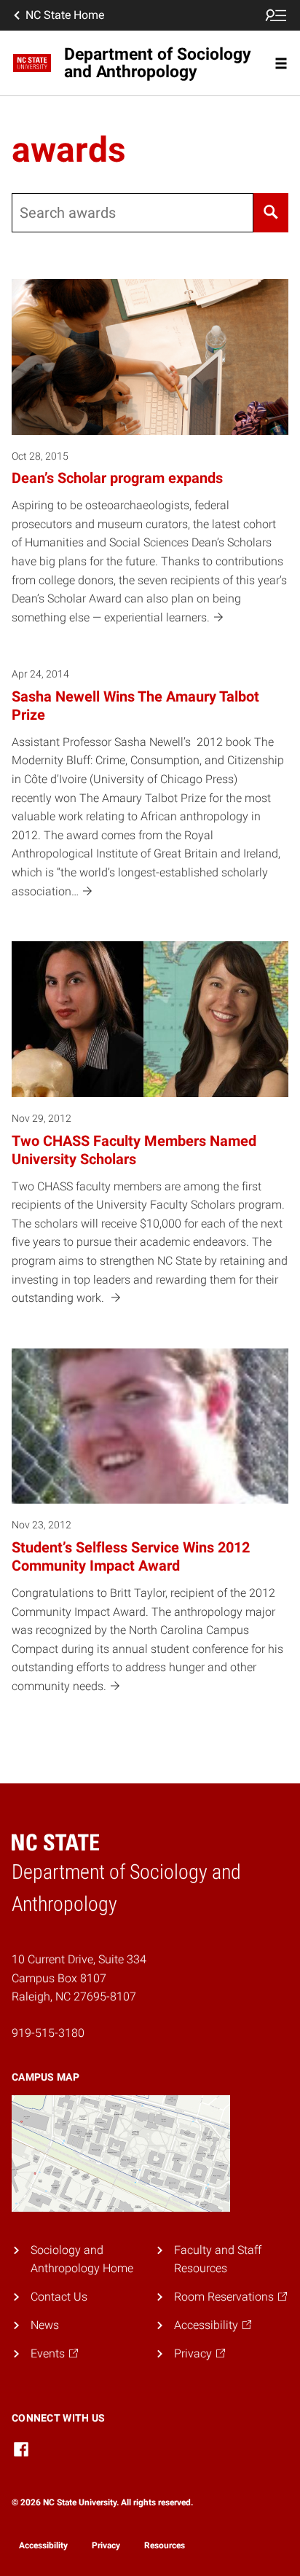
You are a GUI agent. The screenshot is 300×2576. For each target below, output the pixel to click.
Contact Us (59, 2297)
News (45, 2325)
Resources (165, 2545)
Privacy (106, 2545)
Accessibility (43, 2545)
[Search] (271, 213)
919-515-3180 (48, 2033)
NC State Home (65, 15)
